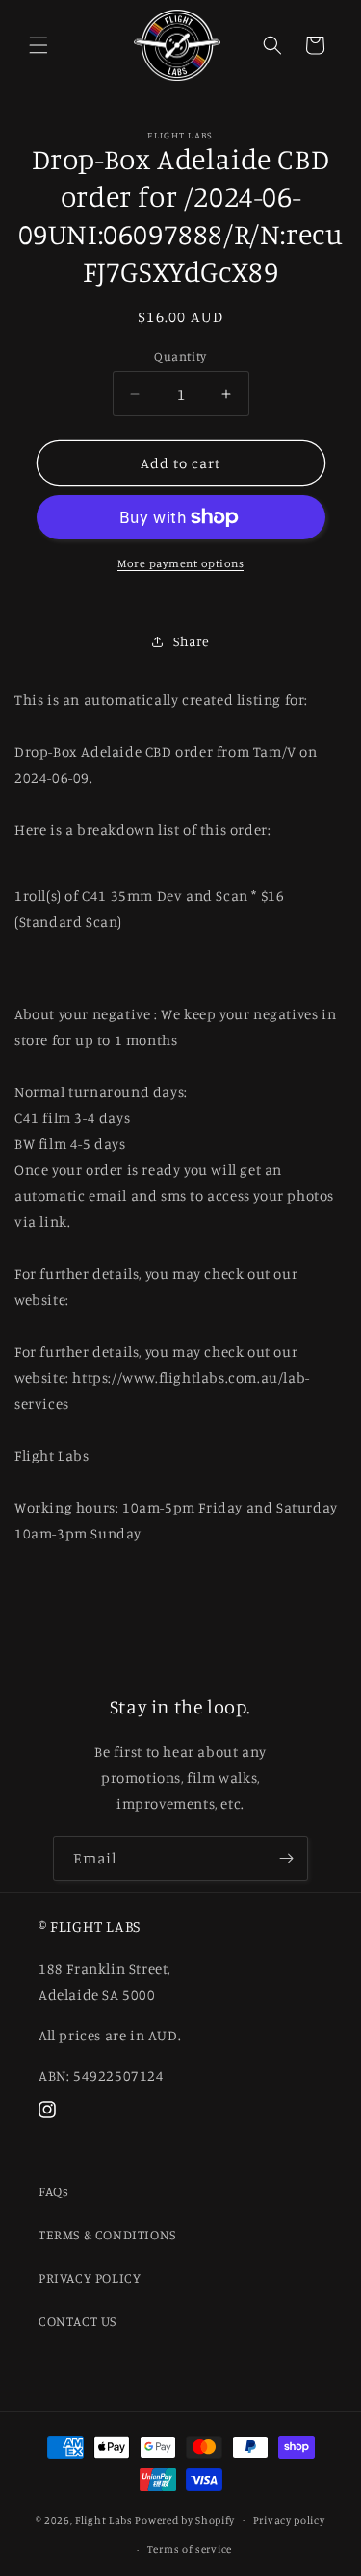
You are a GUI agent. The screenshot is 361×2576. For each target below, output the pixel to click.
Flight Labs (104, 2519)
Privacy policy (289, 2520)
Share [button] (192, 641)
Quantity (180, 356)
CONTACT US (77, 2321)
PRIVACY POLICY (90, 2277)
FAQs (53, 2191)
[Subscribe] (286, 1858)
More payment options (180, 563)
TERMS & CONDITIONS (107, 2234)
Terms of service (190, 2549)
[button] (39, 45)
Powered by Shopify (185, 2519)
